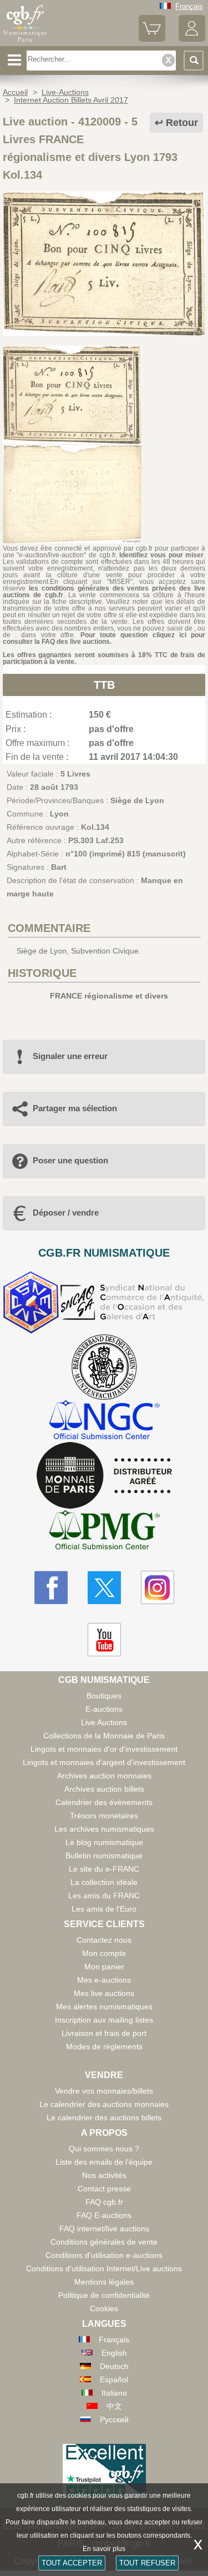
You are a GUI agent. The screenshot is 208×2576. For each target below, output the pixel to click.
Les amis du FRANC (104, 1896)
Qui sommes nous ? (104, 2149)
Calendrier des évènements (104, 1802)
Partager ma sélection (75, 1108)
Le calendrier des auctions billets (104, 2118)
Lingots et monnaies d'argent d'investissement (104, 1762)
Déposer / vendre (66, 1213)
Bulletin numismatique (104, 1856)
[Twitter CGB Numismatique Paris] (104, 1587)
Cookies (104, 2308)
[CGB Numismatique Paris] (25, 42)
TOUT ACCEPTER (72, 2563)
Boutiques (104, 1696)
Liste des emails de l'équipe (104, 2162)
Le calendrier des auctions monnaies (104, 2104)
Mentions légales (104, 2282)
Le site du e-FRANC (104, 1869)
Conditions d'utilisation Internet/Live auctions (104, 2269)
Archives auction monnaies (104, 1776)
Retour (182, 123)
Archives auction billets (104, 1789)
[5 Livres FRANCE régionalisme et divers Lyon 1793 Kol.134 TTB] (104, 333)
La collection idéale (104, 1882)
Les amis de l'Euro (104, 1909)
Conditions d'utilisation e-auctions (104, 2255)
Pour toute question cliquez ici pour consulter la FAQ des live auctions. (104, 638)
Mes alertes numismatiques (104, 2007)
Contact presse (104, 2189)
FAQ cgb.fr (104, 2202)
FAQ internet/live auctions (104, 2229)
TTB (104, 685)
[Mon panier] (152, 39)
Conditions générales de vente (104, 2242)
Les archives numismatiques (104, 1829)
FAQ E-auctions (104, 2215)
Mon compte (104, 1953)
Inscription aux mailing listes (104, 2020)
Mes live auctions (104, 1993)
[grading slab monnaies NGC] (104, 1421)
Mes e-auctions (104, 1980)
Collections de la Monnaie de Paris (104, 1736)
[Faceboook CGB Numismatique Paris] (51, 1587)
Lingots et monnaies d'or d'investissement (104, 1749)
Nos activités (104, 2175)
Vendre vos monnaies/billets (104, 2091)
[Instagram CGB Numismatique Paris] (158, 1587)
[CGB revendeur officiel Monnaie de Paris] (104, 1476)
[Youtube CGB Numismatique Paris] (104, 1640)
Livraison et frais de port (104, 2033)
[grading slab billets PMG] (104, 1532)
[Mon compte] (192, 39)
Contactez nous (104, 1940)
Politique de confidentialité (104, 2295)
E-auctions (104, 1709)
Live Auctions (104, 1722)
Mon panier (104, 1967)
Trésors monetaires (104, 1816)
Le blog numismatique (104, 1842)
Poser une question (70, 1160)
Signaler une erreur (70, 1056)
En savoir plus (104, 2549)
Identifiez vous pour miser (161, 555)
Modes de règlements (104, 2046)
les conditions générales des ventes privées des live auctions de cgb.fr (104, 592)
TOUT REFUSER (147, 2563)
